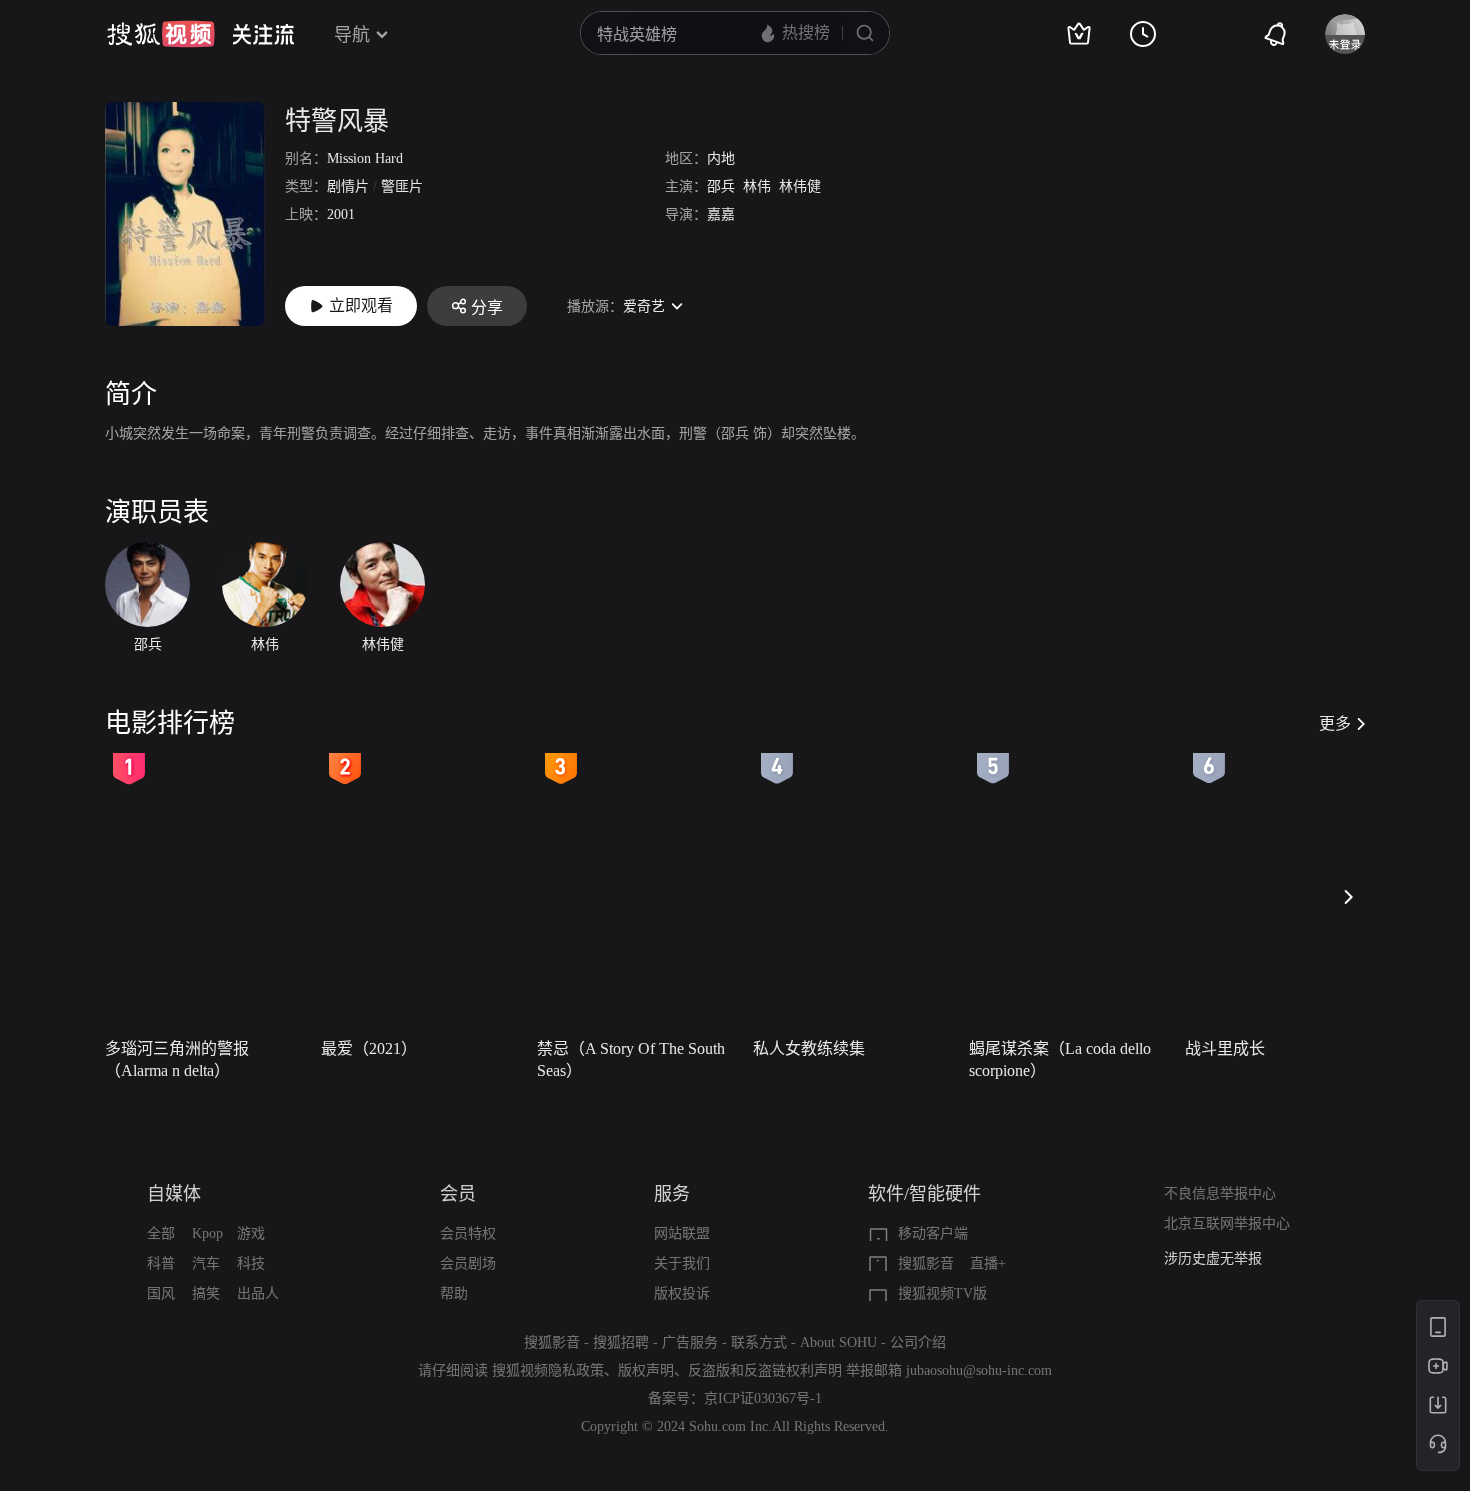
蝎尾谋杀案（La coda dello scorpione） (1060, 1059)
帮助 (454, 1293)
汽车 (206, 1263)
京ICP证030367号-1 (763, 1398)
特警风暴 (337, 121)
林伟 (757, 186)
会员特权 (468, 1233)
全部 (161, 1233)
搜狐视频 (161, 34)
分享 (487, 307)
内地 (721, 158)
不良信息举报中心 (1220, 1193)
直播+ (988, 1263)
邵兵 (721, 186)
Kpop (207, 1233)
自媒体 (174, 1194)
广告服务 (690, 1342)
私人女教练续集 (809, 1048)
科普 (161, 1263)
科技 (251, 1263)
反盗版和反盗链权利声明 (765, 1370)
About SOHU (838, 1342)
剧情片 (348, 186)
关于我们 (682, 1263)
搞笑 (206, 1293)
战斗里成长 (1225, 1048)
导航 (352, 35)
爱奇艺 (644, 306)
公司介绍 (918, 1342)
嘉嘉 (721, 214)
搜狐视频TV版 (942, 1293)
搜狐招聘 (621, 1342)
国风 (161, 1293)
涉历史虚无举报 (1213, 1258)
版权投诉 (682, 1293)
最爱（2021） (369, 1048)
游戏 (251, 1233)
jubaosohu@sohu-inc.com (979, 1370)
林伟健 (800, 186)
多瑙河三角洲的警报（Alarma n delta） (177, 1059)
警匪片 (402, 186)
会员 (458, 1194)
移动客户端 (933, 1233)
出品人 (258, 1293)
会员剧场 (468, 1263)
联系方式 (759, 1342)
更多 (1335, 723)
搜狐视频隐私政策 (548, 1370)
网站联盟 (682, 1233)
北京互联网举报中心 (1227, 1223)
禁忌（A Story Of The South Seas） (631, 1059)
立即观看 (361, 305)
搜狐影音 (926, 1263)
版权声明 (646, 1370)
